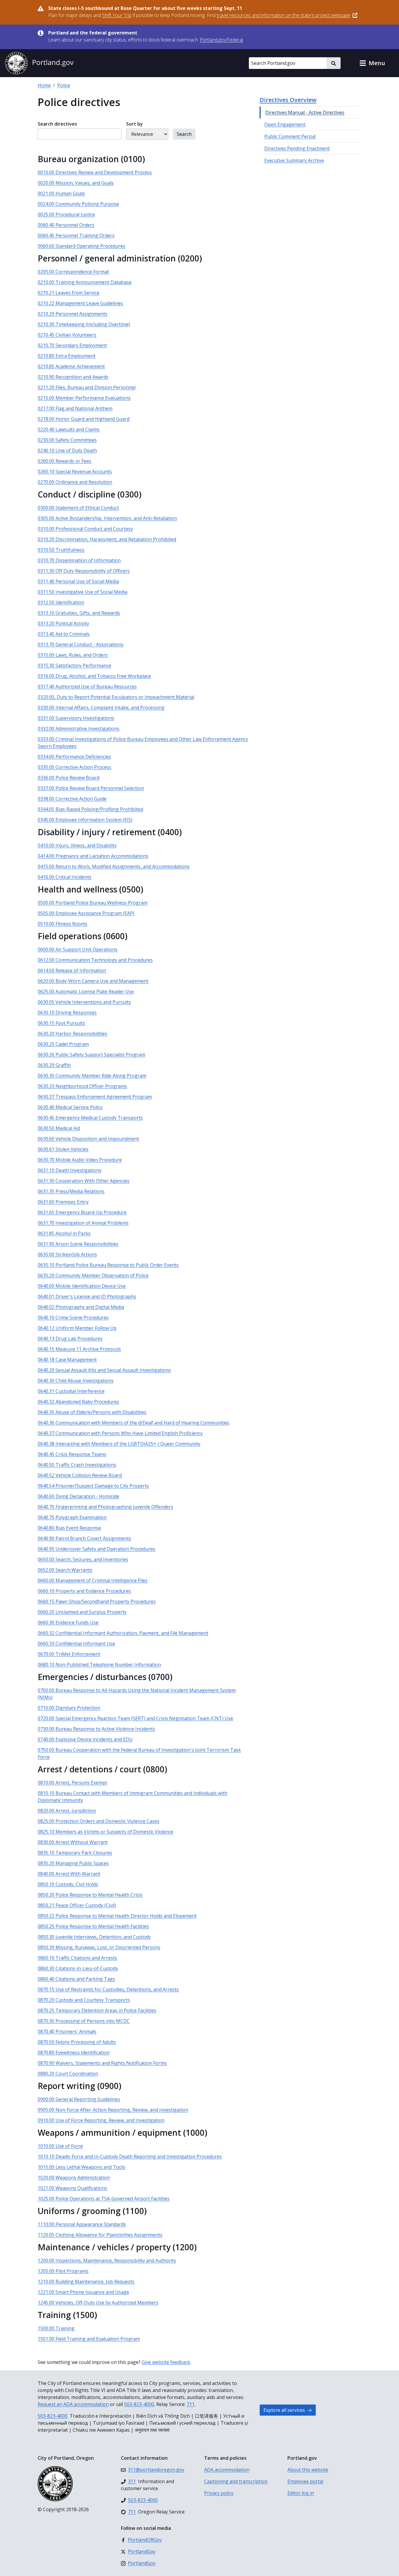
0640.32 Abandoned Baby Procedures (78, 1402)
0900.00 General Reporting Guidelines (79, 2099)
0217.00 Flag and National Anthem (75, 408)
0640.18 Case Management (67, 1360)
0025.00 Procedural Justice (66, 214)
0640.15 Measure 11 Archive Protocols (79, 1349)
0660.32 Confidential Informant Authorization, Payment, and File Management (123, 1633)
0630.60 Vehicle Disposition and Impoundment (88, 1139)
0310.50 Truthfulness (61, 550)
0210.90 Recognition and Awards (73, 377)
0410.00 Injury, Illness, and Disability (77, 845)
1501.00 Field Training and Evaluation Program (89, 2339)
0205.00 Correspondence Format (73, 272)
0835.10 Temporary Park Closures (75, 1853)
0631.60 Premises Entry (63, 1202)
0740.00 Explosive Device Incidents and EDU (85, 1739)
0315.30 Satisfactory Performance (74, 665)
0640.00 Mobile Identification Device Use (82, 1286)
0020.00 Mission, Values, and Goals (76, 183)
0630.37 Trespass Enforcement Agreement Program (95, 1097)
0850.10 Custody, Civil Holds (68, 1884)
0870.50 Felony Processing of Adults (77, 2042)
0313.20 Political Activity (63, 623)
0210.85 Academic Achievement (71, 366)
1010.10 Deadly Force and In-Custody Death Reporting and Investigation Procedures (130, 2157)
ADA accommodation (227, 2470)
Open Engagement (285, 124)
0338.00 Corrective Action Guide (72, 799)
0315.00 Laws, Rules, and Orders (73, 655)
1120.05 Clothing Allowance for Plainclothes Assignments (100, 2235)
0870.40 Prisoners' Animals (67, 2031)
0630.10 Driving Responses (67, 1013)
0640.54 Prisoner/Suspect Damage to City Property (93, 1486)
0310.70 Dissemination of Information (79, 560)
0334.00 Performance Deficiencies (74, 757)
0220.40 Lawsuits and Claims (69, 429)
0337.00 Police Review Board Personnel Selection (91, 788)
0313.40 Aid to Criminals (64, 634)
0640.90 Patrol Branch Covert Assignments (84, 1538)
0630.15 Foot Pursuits (61, 1023)
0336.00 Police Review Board (68, 778)
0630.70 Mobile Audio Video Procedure (80, 1160)
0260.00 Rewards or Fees (65, 461)
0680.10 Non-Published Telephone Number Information (99, 1665)
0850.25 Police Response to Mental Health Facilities (93, 1926)
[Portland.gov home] (39, 63)
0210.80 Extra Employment (67, 356)
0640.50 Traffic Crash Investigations (77, 1465)
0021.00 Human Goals (61, 193)
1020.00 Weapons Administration (74, 2178)
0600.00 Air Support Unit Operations (78, 949)
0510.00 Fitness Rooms (63, 924)
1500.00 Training (56, 2328)
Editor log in (301, 2493)
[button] (372, 63)
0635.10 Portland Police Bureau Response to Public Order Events (108, 1265)
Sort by (135, 124)
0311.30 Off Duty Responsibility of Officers (84, 571)
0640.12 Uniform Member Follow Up (77, 1328)
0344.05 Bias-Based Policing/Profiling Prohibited (90, 809)
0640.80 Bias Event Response (69, 1528)
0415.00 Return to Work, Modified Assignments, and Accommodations (114, 866)
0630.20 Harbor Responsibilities (72, 1034)
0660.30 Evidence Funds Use (68, 1622)
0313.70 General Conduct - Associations (81, 644)
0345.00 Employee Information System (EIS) (85, 820)
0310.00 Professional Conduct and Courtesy (85, 529)
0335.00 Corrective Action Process (74, 767)
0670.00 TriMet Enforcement (69, 1654)
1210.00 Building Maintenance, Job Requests (86, 2282)
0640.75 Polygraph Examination (72, 1517)
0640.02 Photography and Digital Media (81, 1307)
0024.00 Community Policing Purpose (78, 204)
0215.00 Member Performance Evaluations (84, 398)
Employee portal (305, 2481)
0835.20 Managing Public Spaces (73, 1863)
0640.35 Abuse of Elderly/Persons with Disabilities (92, 1412)
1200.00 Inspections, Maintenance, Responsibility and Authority (107, 2260)
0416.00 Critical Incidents (65, 877)
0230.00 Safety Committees (67, 440)
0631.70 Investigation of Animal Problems (83, 1223)
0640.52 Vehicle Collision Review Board (80, 1475)
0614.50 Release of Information (72, 970)
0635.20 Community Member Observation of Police (93, 1275)
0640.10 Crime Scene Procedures (73, 1318)
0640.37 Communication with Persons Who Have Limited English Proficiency (120, 1433)
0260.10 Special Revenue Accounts (75, 471)
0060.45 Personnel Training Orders (76, 235)
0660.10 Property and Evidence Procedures (84, 1591)
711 (191, 2404)
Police (64, 85)
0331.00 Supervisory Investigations (76, 718)
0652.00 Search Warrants (65, 1570)
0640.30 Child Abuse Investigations (76, 1381)
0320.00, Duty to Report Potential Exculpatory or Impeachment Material (116, 697)
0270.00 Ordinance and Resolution (75, 482)
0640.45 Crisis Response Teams (72, 1454)
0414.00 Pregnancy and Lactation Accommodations (93, 856)
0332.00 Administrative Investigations (79, 729)
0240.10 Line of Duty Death (67, 450)
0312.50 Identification (61, 602)
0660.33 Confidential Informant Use (76, 1644)
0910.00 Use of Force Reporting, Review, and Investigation (101, 2120)
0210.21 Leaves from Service (68, 293)
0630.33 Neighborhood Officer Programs (82, 1086)
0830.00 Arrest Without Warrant (73, 1842)
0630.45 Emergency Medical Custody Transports (90, 1118)
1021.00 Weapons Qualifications (72, 2188)
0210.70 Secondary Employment (72, 345)
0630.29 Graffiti (54, 1065)
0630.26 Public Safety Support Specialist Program (91, 1055)
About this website (308, 2470)
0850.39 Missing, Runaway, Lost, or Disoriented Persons (99, 1947)
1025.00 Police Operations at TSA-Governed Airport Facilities (104, 2199)
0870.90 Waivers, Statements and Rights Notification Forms (102, 2063)
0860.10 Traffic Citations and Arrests (77, 1958)
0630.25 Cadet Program (63, 1044)
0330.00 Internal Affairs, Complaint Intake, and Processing (101, 708)
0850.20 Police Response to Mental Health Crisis (90, 1895)
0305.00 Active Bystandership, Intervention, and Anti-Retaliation (107, 518)
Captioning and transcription (236, 2481)
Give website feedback (166, 2362)
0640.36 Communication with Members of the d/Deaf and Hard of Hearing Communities (133, 1423)
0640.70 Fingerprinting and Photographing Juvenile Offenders (105, 1507)
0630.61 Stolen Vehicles (63, 1149)
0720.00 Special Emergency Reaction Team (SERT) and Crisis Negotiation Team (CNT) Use (135, 1718)
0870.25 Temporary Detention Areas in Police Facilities (97, 2010)
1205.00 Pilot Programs (63, 2271)
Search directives (57, 124)
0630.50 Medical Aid (59, 1128)
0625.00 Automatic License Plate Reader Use (86, 991)
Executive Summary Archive (294, 160)
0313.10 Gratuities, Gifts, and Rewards (79, 613)
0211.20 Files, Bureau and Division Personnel (87, 387)
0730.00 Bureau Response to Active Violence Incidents (96, 1729)
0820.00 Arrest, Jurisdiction (67, 1811)
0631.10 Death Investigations (70, 1170)
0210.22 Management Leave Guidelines (80, 303)
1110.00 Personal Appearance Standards (82, 2224)
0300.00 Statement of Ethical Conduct (78, 508)
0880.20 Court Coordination (68, 2074)
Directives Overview (288, 100)
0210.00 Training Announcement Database (85, 282)
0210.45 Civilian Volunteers (67, 335)
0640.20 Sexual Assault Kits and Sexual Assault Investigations (104, 1370)
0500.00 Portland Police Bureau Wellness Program (93, 903)
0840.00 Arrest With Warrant (69, 1874)
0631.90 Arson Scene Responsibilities (78, 1244)
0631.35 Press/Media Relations (71, 1191)
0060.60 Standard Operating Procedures (81, 246)
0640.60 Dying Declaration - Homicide (78, 1496)
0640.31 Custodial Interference (71, 1391)
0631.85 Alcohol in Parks (64, 1233)
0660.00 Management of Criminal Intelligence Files (93, 1580)
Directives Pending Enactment (297, 148)
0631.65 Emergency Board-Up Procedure (82, 1212)
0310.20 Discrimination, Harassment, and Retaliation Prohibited (107, 539)
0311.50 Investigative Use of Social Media (83, 592)
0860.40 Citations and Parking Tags (76, 1979)
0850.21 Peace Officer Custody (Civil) (77, 1905)
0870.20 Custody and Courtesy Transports (84, 2000)
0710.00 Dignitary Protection (69, 1708)
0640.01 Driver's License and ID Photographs (87, 1296)
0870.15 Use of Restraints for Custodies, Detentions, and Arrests (108, 1989)
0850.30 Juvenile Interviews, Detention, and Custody (94, 1937)
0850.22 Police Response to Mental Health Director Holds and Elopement (117, 1916)
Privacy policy (219, 2493)
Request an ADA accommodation (73, 2404)
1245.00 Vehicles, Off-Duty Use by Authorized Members (98, 2303)
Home (44, 85)
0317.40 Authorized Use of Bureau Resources (87, 687)
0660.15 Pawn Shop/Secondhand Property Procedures (97, 1601)
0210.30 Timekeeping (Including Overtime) (84, 324)
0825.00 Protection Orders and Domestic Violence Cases (99, 1821)
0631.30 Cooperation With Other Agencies (84, 1181)
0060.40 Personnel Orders (66, 225)
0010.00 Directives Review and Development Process (95, 172)
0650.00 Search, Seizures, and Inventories (83, 1559)
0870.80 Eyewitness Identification (74, 2053)
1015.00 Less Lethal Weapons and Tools (81, 2167)
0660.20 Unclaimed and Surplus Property (82, 1612)
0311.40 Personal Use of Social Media (78, 581)
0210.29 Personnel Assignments (73, 314)
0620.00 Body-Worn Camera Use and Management (93, 981)
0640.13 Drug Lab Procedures (70, 1339)
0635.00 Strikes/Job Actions (67, 1254)
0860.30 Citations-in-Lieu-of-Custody (78, 1968)
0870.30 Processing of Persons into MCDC (84, 2021)
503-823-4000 (139, 2404)
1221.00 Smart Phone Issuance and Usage (83, 2292)
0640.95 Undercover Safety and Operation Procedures (97, 1549)
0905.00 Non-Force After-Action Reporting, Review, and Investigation (113, 2110)
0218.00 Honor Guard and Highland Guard (84, 419)
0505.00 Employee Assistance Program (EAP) (86, 913)
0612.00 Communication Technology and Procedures (95, 960)
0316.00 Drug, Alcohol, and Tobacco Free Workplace (94, 676)
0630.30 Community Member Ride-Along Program (92, 1076)
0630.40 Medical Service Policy (70, 1107)
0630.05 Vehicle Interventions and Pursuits (84, 1002)
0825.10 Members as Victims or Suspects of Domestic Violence (105, 1832)
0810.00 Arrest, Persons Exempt (72, 1783)
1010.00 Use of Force (60, 2146)
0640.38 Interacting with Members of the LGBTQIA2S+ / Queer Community (119, 1444)
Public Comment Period (290, 136)
